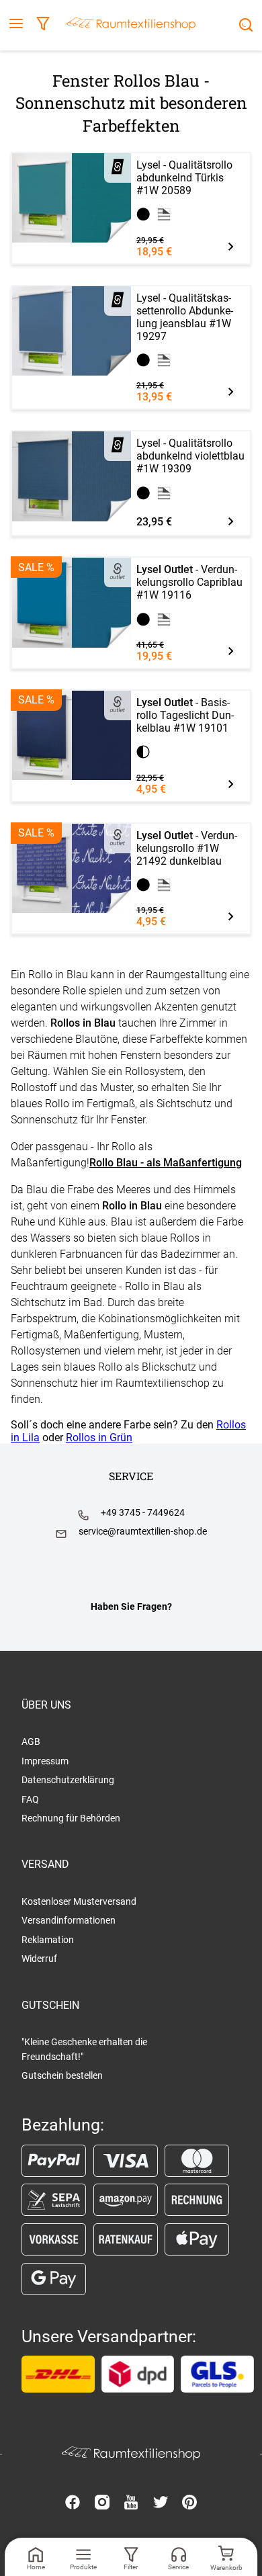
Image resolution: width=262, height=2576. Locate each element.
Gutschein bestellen (62, 2075)
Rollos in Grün (99, 1437)
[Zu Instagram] (102, 2503)
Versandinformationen (69, 1920)
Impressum (45, 1761)
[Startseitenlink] (131, 25)
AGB (31, 1742)
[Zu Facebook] (73, 2503)
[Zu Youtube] (131, 2503)
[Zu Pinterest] (189, 2503)
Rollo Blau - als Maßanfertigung (166, 1163)
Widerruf (39, 1959)
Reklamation (48, 1940)
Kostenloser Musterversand (79, 1901)
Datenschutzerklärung (68, 1780)
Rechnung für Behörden (71, 1818)
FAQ (30, 1799)
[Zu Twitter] (161, 2503)
